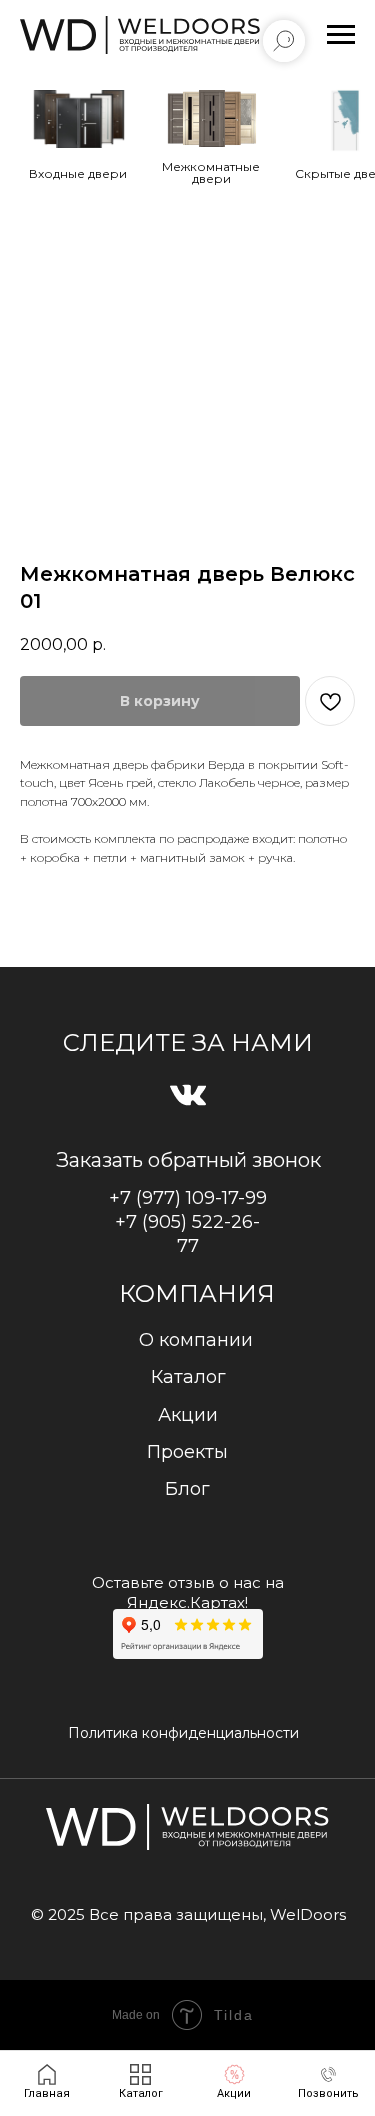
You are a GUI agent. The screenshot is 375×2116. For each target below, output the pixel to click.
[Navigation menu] (341, 35)
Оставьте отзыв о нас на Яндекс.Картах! (188, 1592)
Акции (188, 1415)
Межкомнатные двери (211, 172)
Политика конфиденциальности (183, 1733)
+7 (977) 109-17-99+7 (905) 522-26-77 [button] (188, 1222)
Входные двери (78, 173)
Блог (187, 1489)
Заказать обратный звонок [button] (188, 1160)
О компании (196, 1340)
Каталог (188, 1377)
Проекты (187, 1452)
